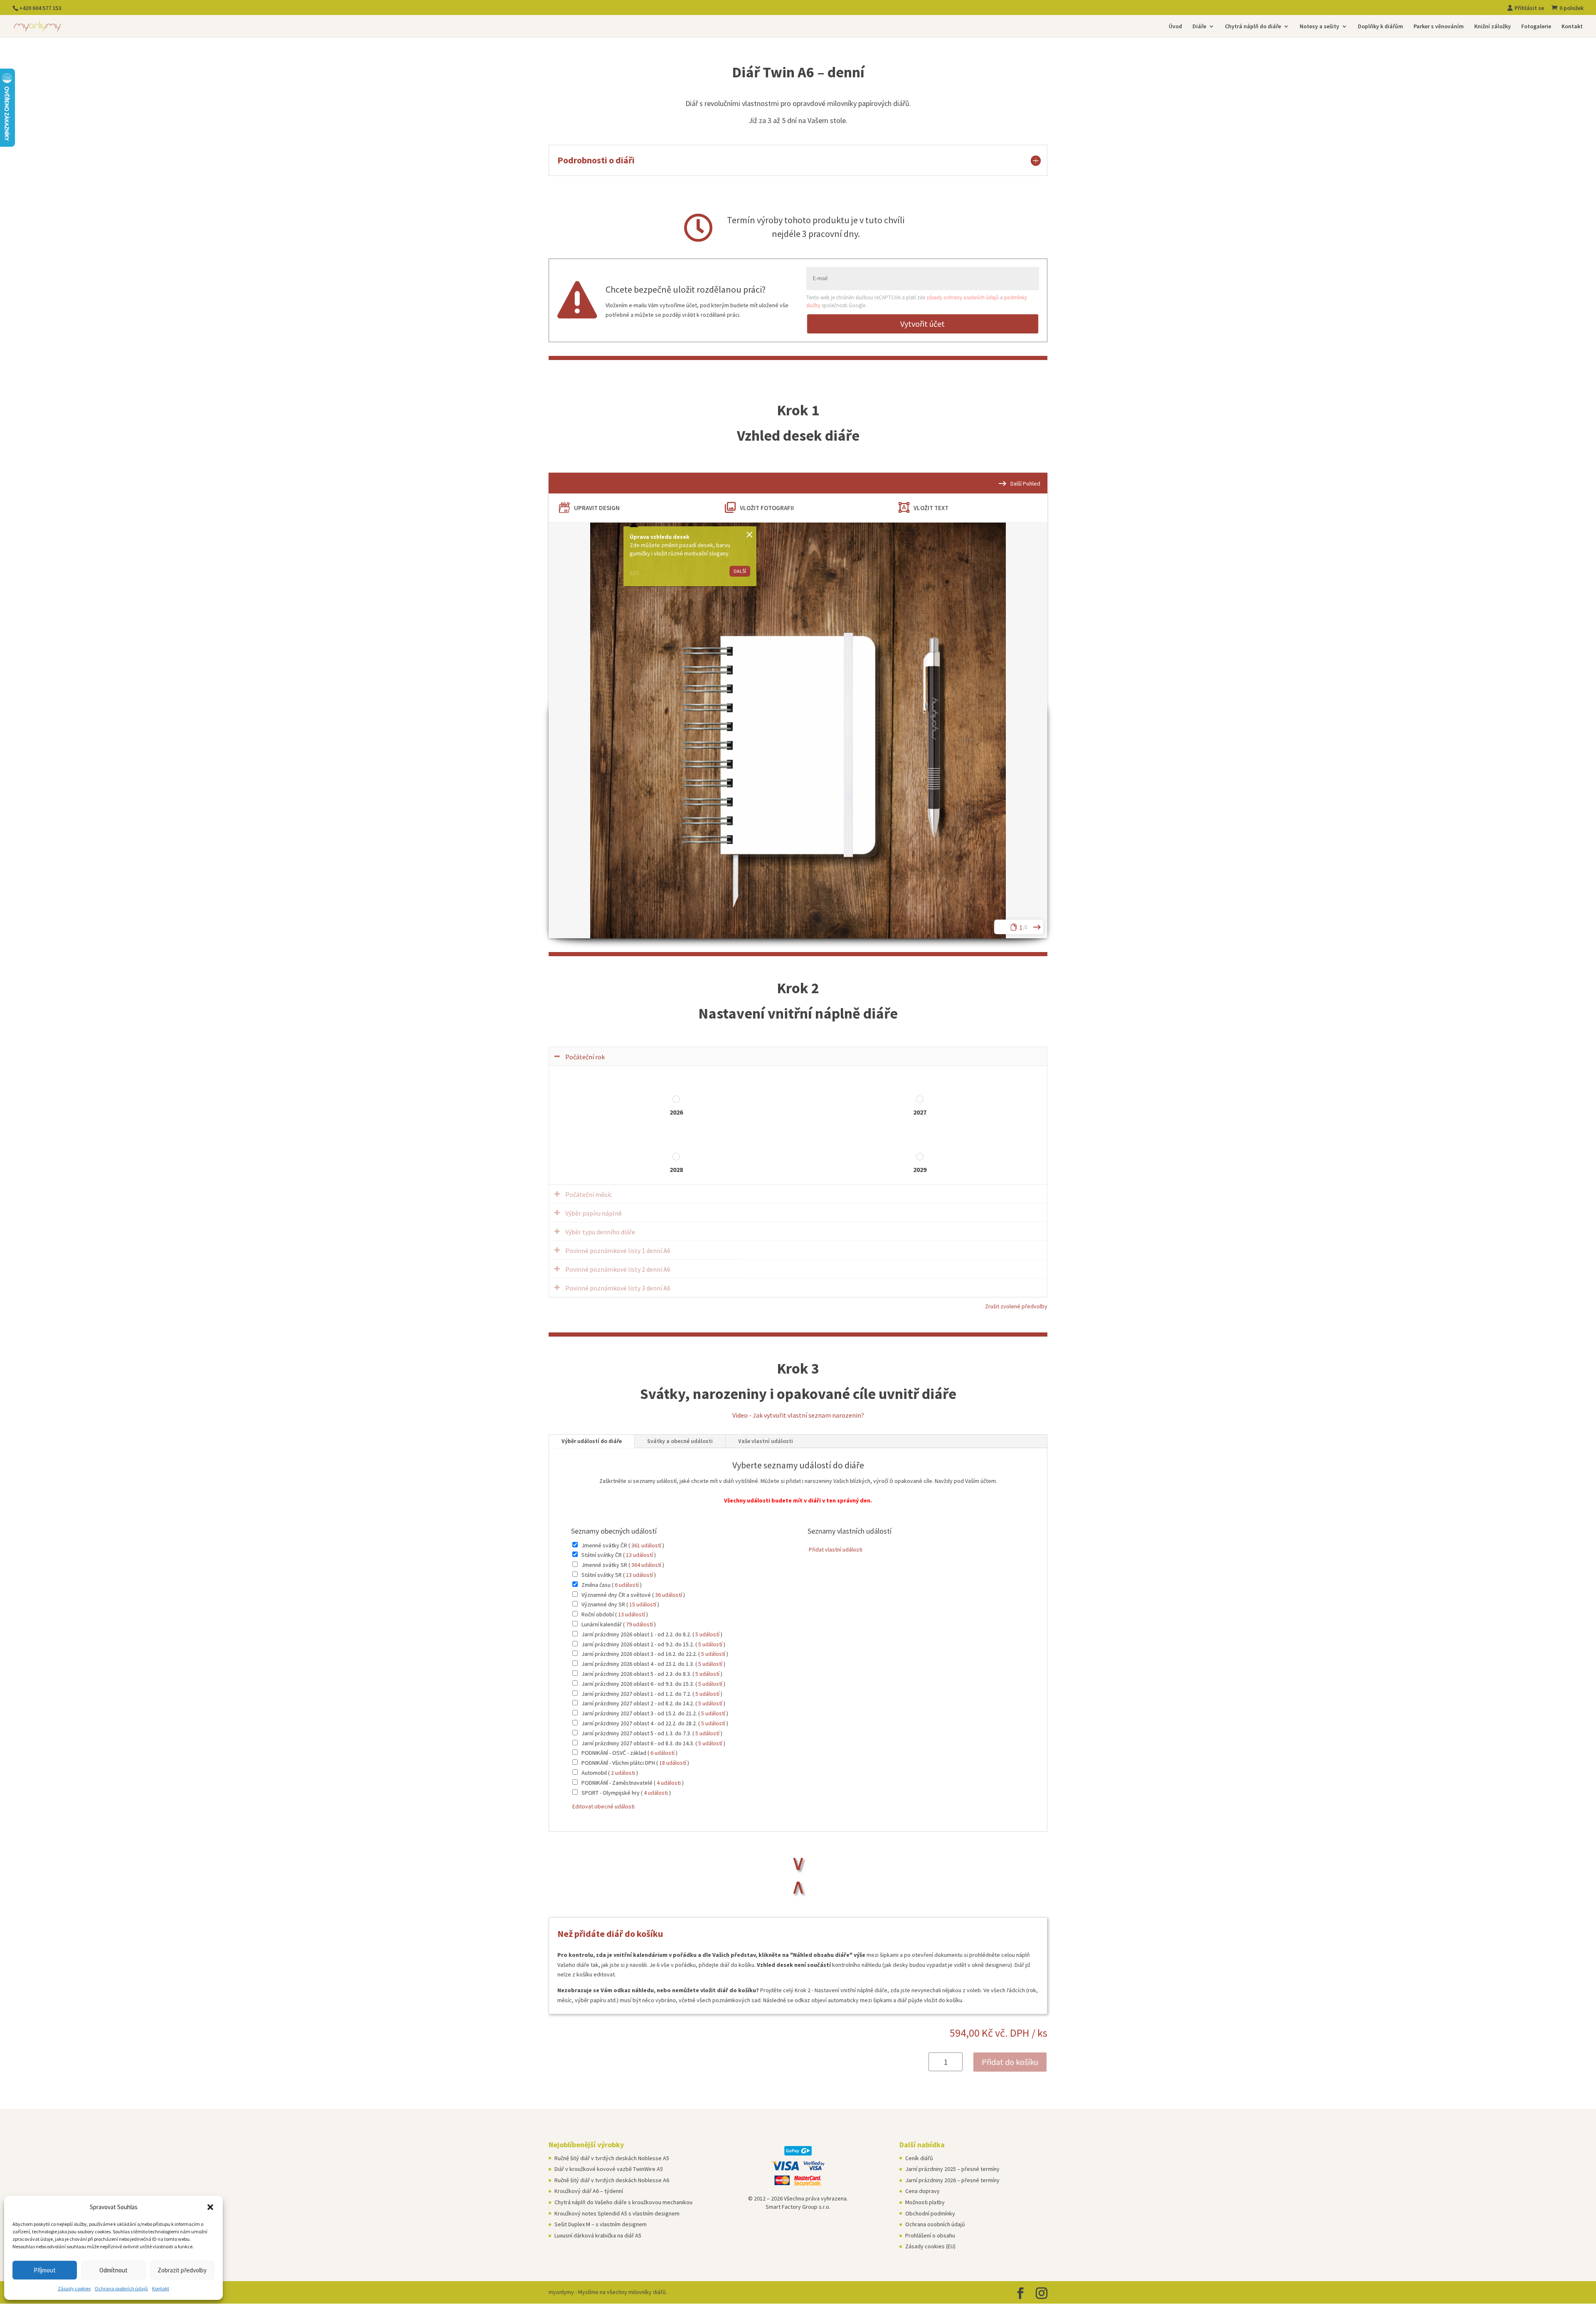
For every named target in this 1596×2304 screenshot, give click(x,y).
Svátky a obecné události (680, 1441)
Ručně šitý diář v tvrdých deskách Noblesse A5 (612, 2158)
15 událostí (643, 1604)
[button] (210, 2207)
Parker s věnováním (1439, 27)
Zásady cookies (74, 2288)
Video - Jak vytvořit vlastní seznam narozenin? (798, 1415)
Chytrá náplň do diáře (1253, 27)
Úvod (1175, 27)
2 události (623, 1773)
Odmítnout (113, 2270)
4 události (669, 1783)
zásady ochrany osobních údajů (963, 297)
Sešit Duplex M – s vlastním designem (601, 2224)
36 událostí (669, 1595)
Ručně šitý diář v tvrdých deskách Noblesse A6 (612, 2180)
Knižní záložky (1493, 27)
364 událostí (646, 1565)
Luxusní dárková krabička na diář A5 (598, 2235)
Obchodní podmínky (930, 2213)
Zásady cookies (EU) (930, 2246)
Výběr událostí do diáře (592, 1441)
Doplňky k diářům (1380, 27)
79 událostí (639, 1624)
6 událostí (627, 1585)
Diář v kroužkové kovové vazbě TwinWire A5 (609, 2169)
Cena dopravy (922, 2191)
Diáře (1199, 27)
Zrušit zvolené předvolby (1016, 1306)
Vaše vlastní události (766, 1441)
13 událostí (639, 1555)
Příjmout (45, 2270)
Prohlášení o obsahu (930, 2235)
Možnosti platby (925, 2202)
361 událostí (646, 1545)
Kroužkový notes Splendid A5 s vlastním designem (617, 2213)
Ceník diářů (919, 2158)
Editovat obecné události (603, 1806)
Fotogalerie (1536, 27)
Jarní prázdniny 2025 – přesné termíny (952, 2169)
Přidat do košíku (1010, 2062)
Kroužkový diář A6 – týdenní (589, 2191)
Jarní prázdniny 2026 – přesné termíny (952, 2180)
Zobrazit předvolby (182, 2270)
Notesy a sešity (1319, 27)
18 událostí (673, 1763)
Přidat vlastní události (835, 1549)
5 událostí (707, 1634)
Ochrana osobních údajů (121, 2288)
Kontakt (161, 2288)
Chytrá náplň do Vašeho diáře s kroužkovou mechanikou (623, 2202)
